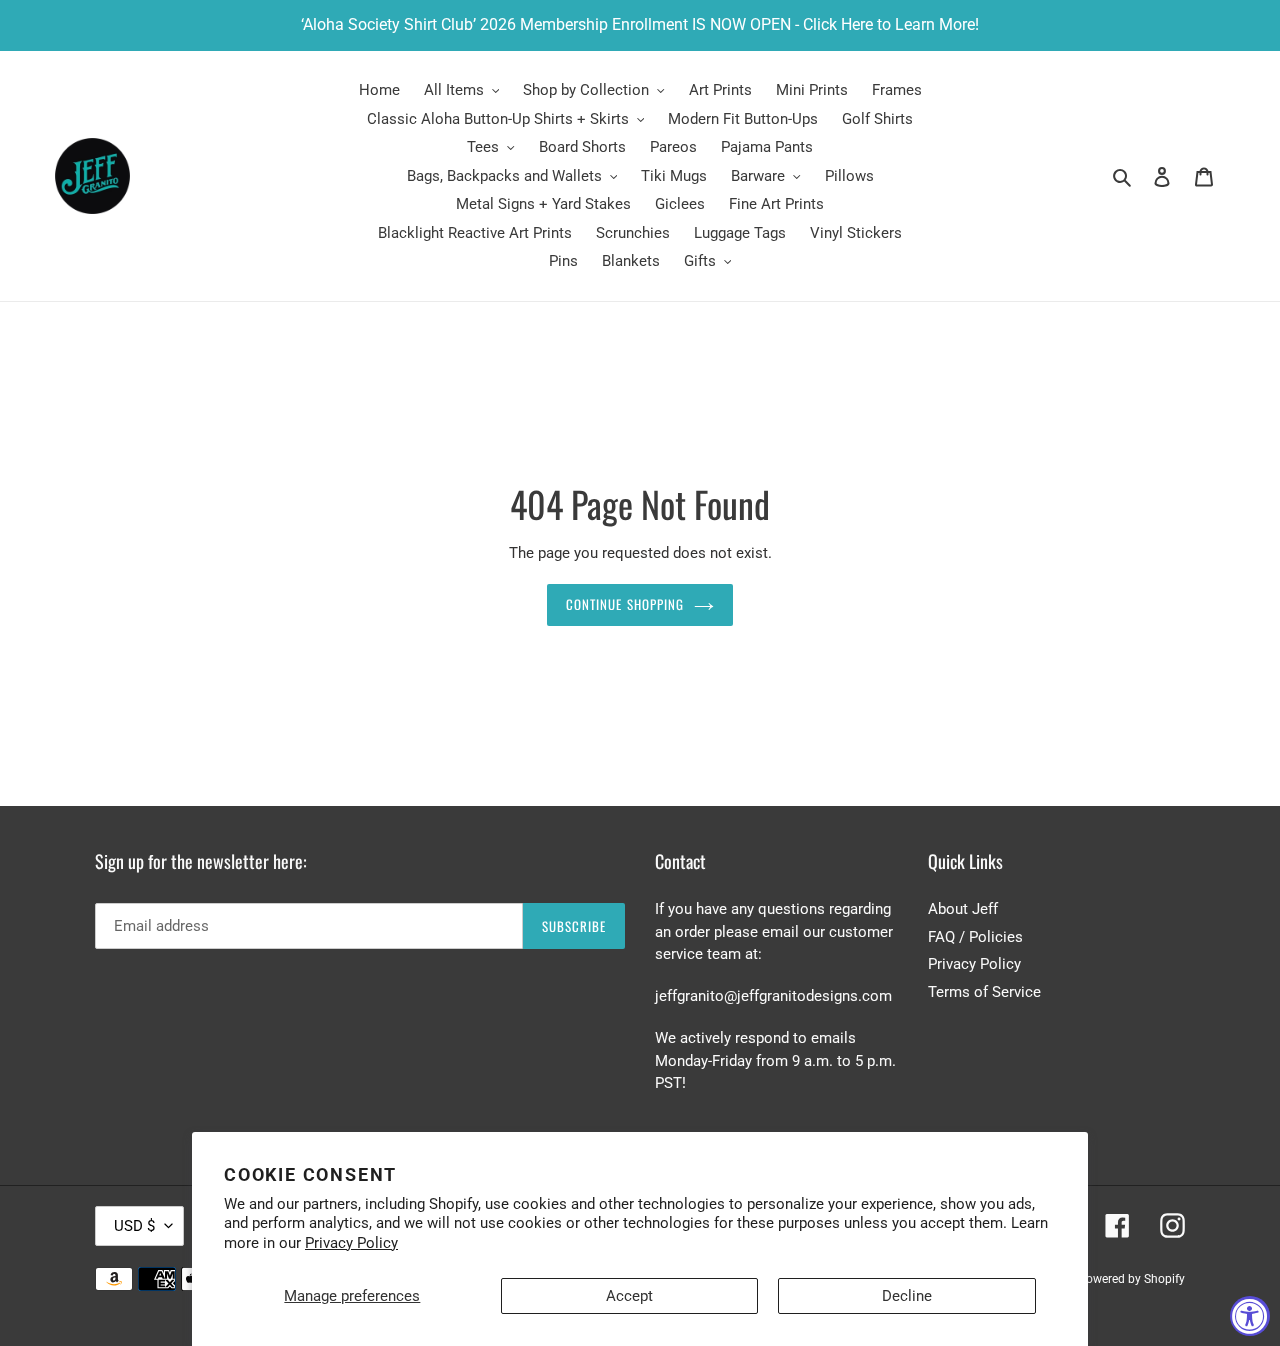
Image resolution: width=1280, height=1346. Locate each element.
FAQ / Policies (975, 937)
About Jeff (963, 909)
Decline (907, 1296)
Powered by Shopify (1131, 1279)
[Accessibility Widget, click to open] (1250, 1316)
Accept (629, 1296)
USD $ (134, 1226)
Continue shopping (625, 604)
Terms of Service (984, 992)
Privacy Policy (351, 1243)
